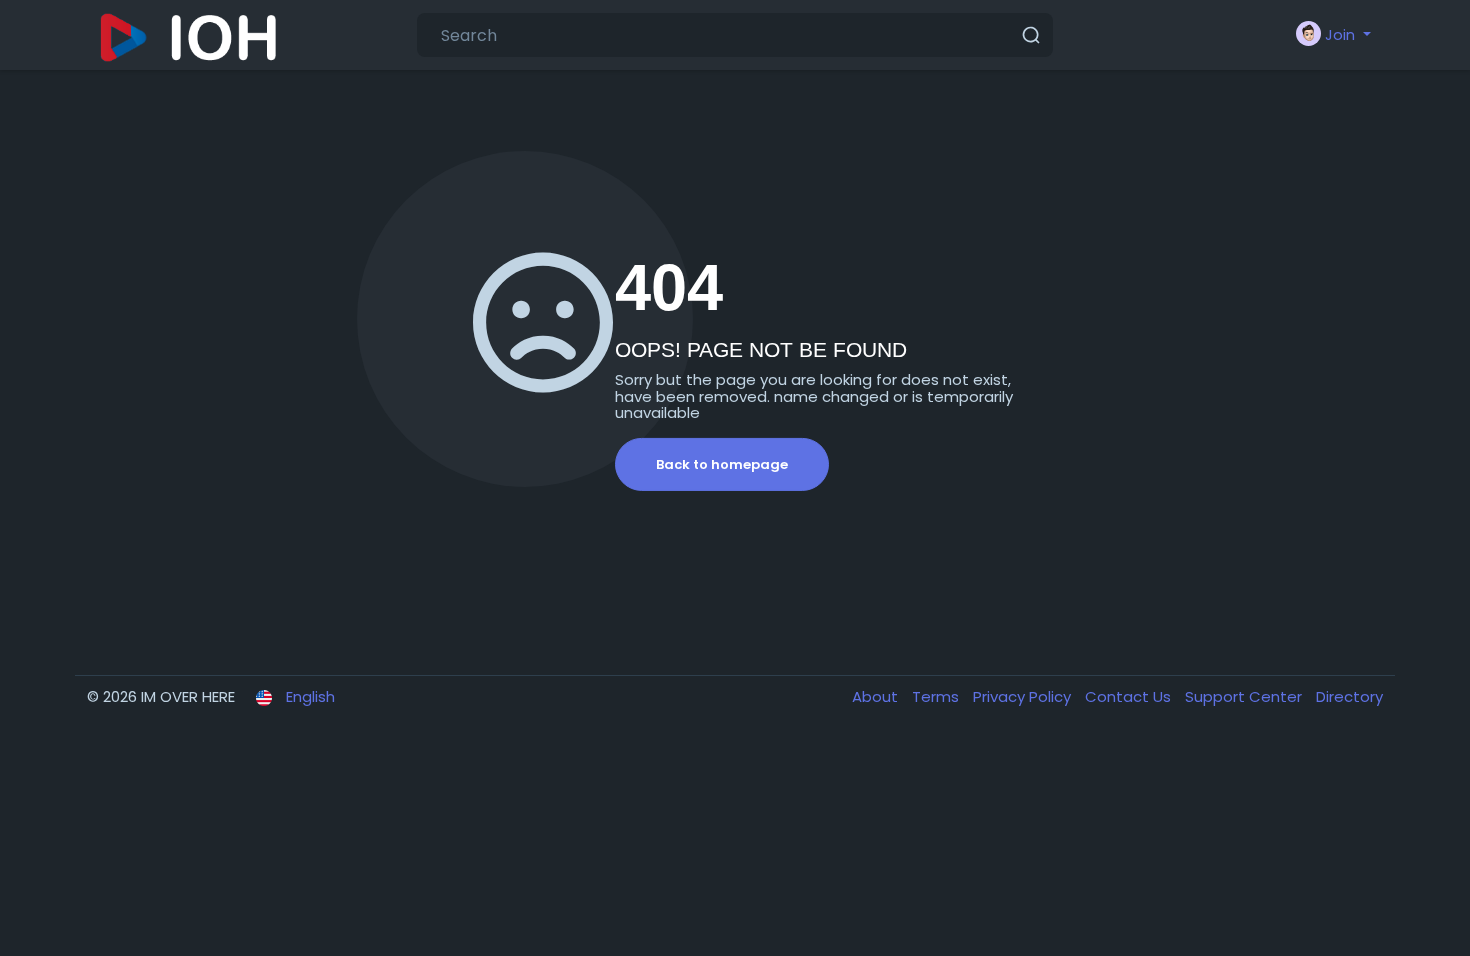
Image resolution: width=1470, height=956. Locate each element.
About (877, 696)
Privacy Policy (1024, 696)
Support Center (1245, 696)
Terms (937, 696)
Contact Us (1130, 696)
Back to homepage (722, 464)
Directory (1349, 696)
